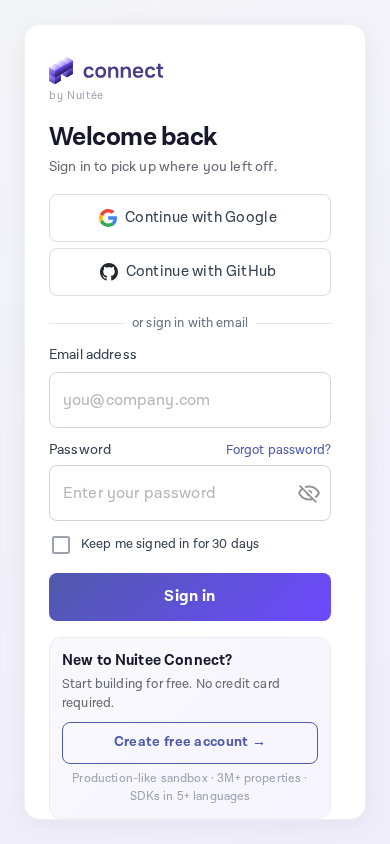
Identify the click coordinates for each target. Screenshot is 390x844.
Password (80, 450)
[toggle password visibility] (309, 493)
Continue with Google (201, 217)
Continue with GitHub (201, 271)
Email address (93, 355)
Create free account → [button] (190, 742)
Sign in (189, 596)
